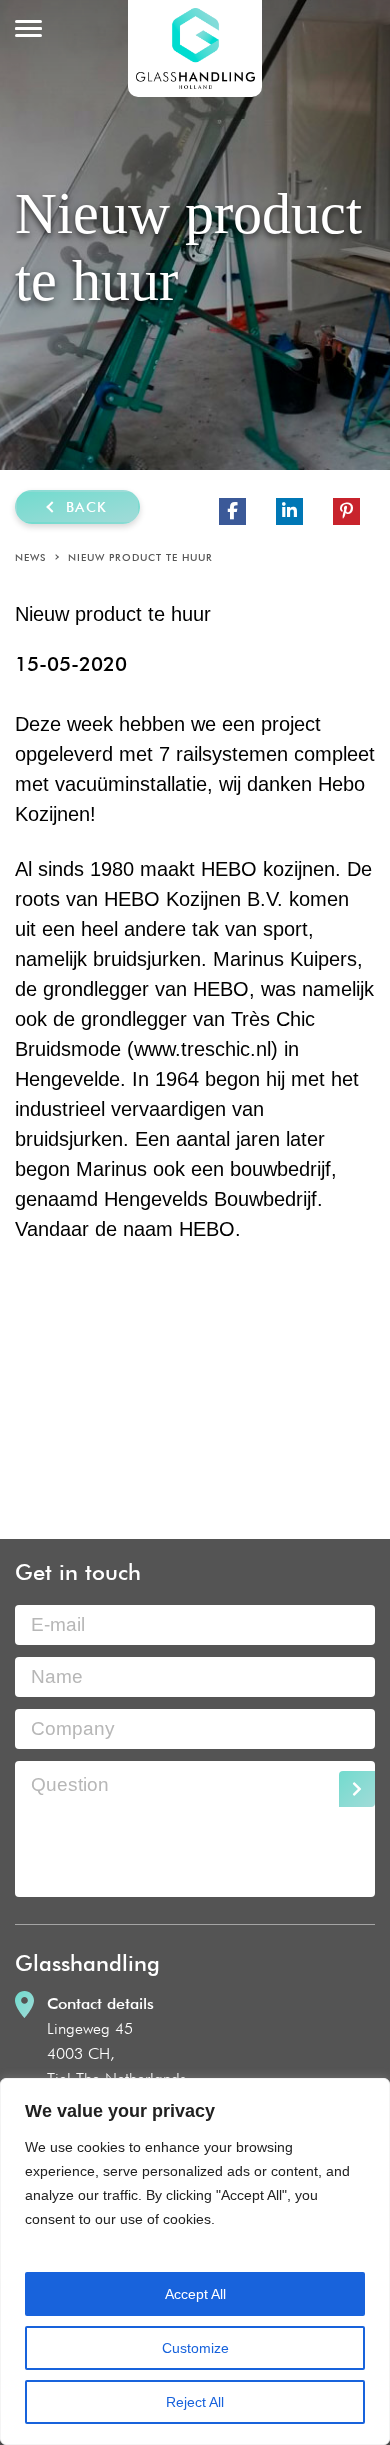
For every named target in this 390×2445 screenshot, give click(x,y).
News (30, 557)
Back (87, 507)
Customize (195, 2348)
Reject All (195, 2402)
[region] (195, 2261)
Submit (357, 1789)
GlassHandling (195, 48)
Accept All (195, 2294)
